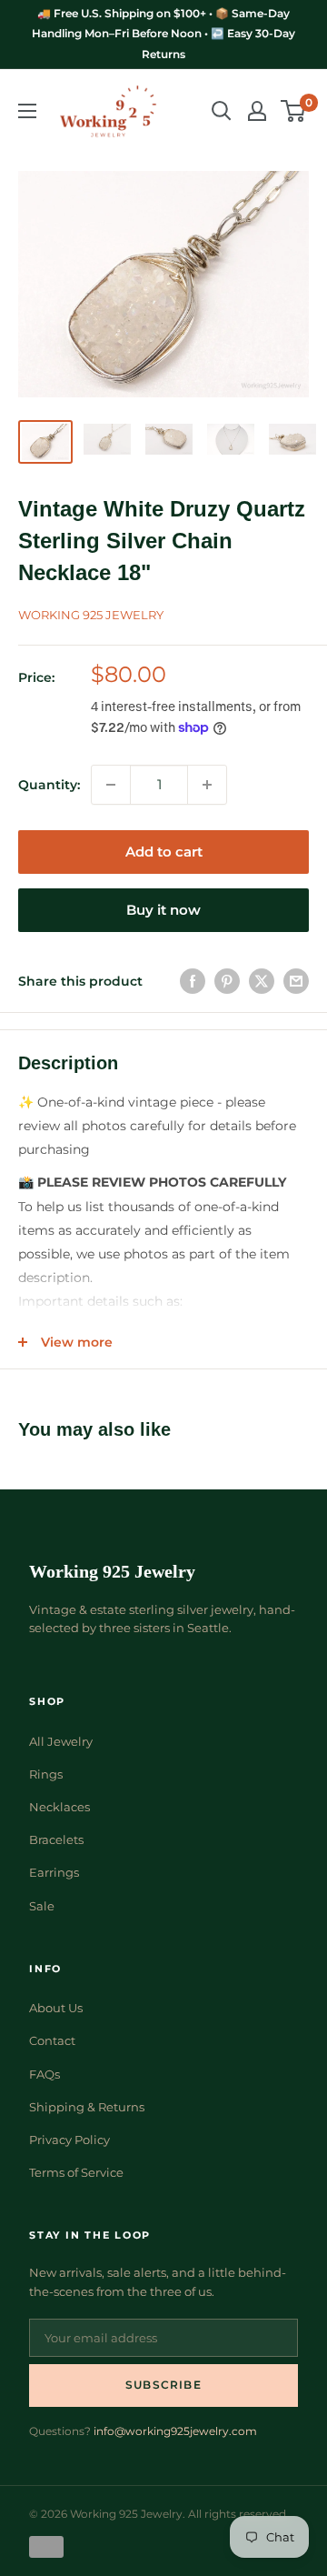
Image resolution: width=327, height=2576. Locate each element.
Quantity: (49, 785)
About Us (56, 2008)
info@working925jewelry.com (175, 2431)
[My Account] (257, 111)
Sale (42, 1906)
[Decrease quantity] (111, 785)
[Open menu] (27, 111)
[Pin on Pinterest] (227, 981)
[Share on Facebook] (193, 981)
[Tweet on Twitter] (262, 981)
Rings (46, 1774)
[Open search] (222, 111)
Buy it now (163, 910)
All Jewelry (61, 1741)
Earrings (54, 1872)
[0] (294, 111)
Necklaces (59, 1807)
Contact (52, 2040)
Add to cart (164, 852)
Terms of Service (76, 2172)
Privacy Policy (69, 2140)
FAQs (45, 2074)
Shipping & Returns (87, 2107)
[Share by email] (296, 981)
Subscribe (163, 2385)
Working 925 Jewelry (91, 615)
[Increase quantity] (207, 785)
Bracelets (56, 1839)
